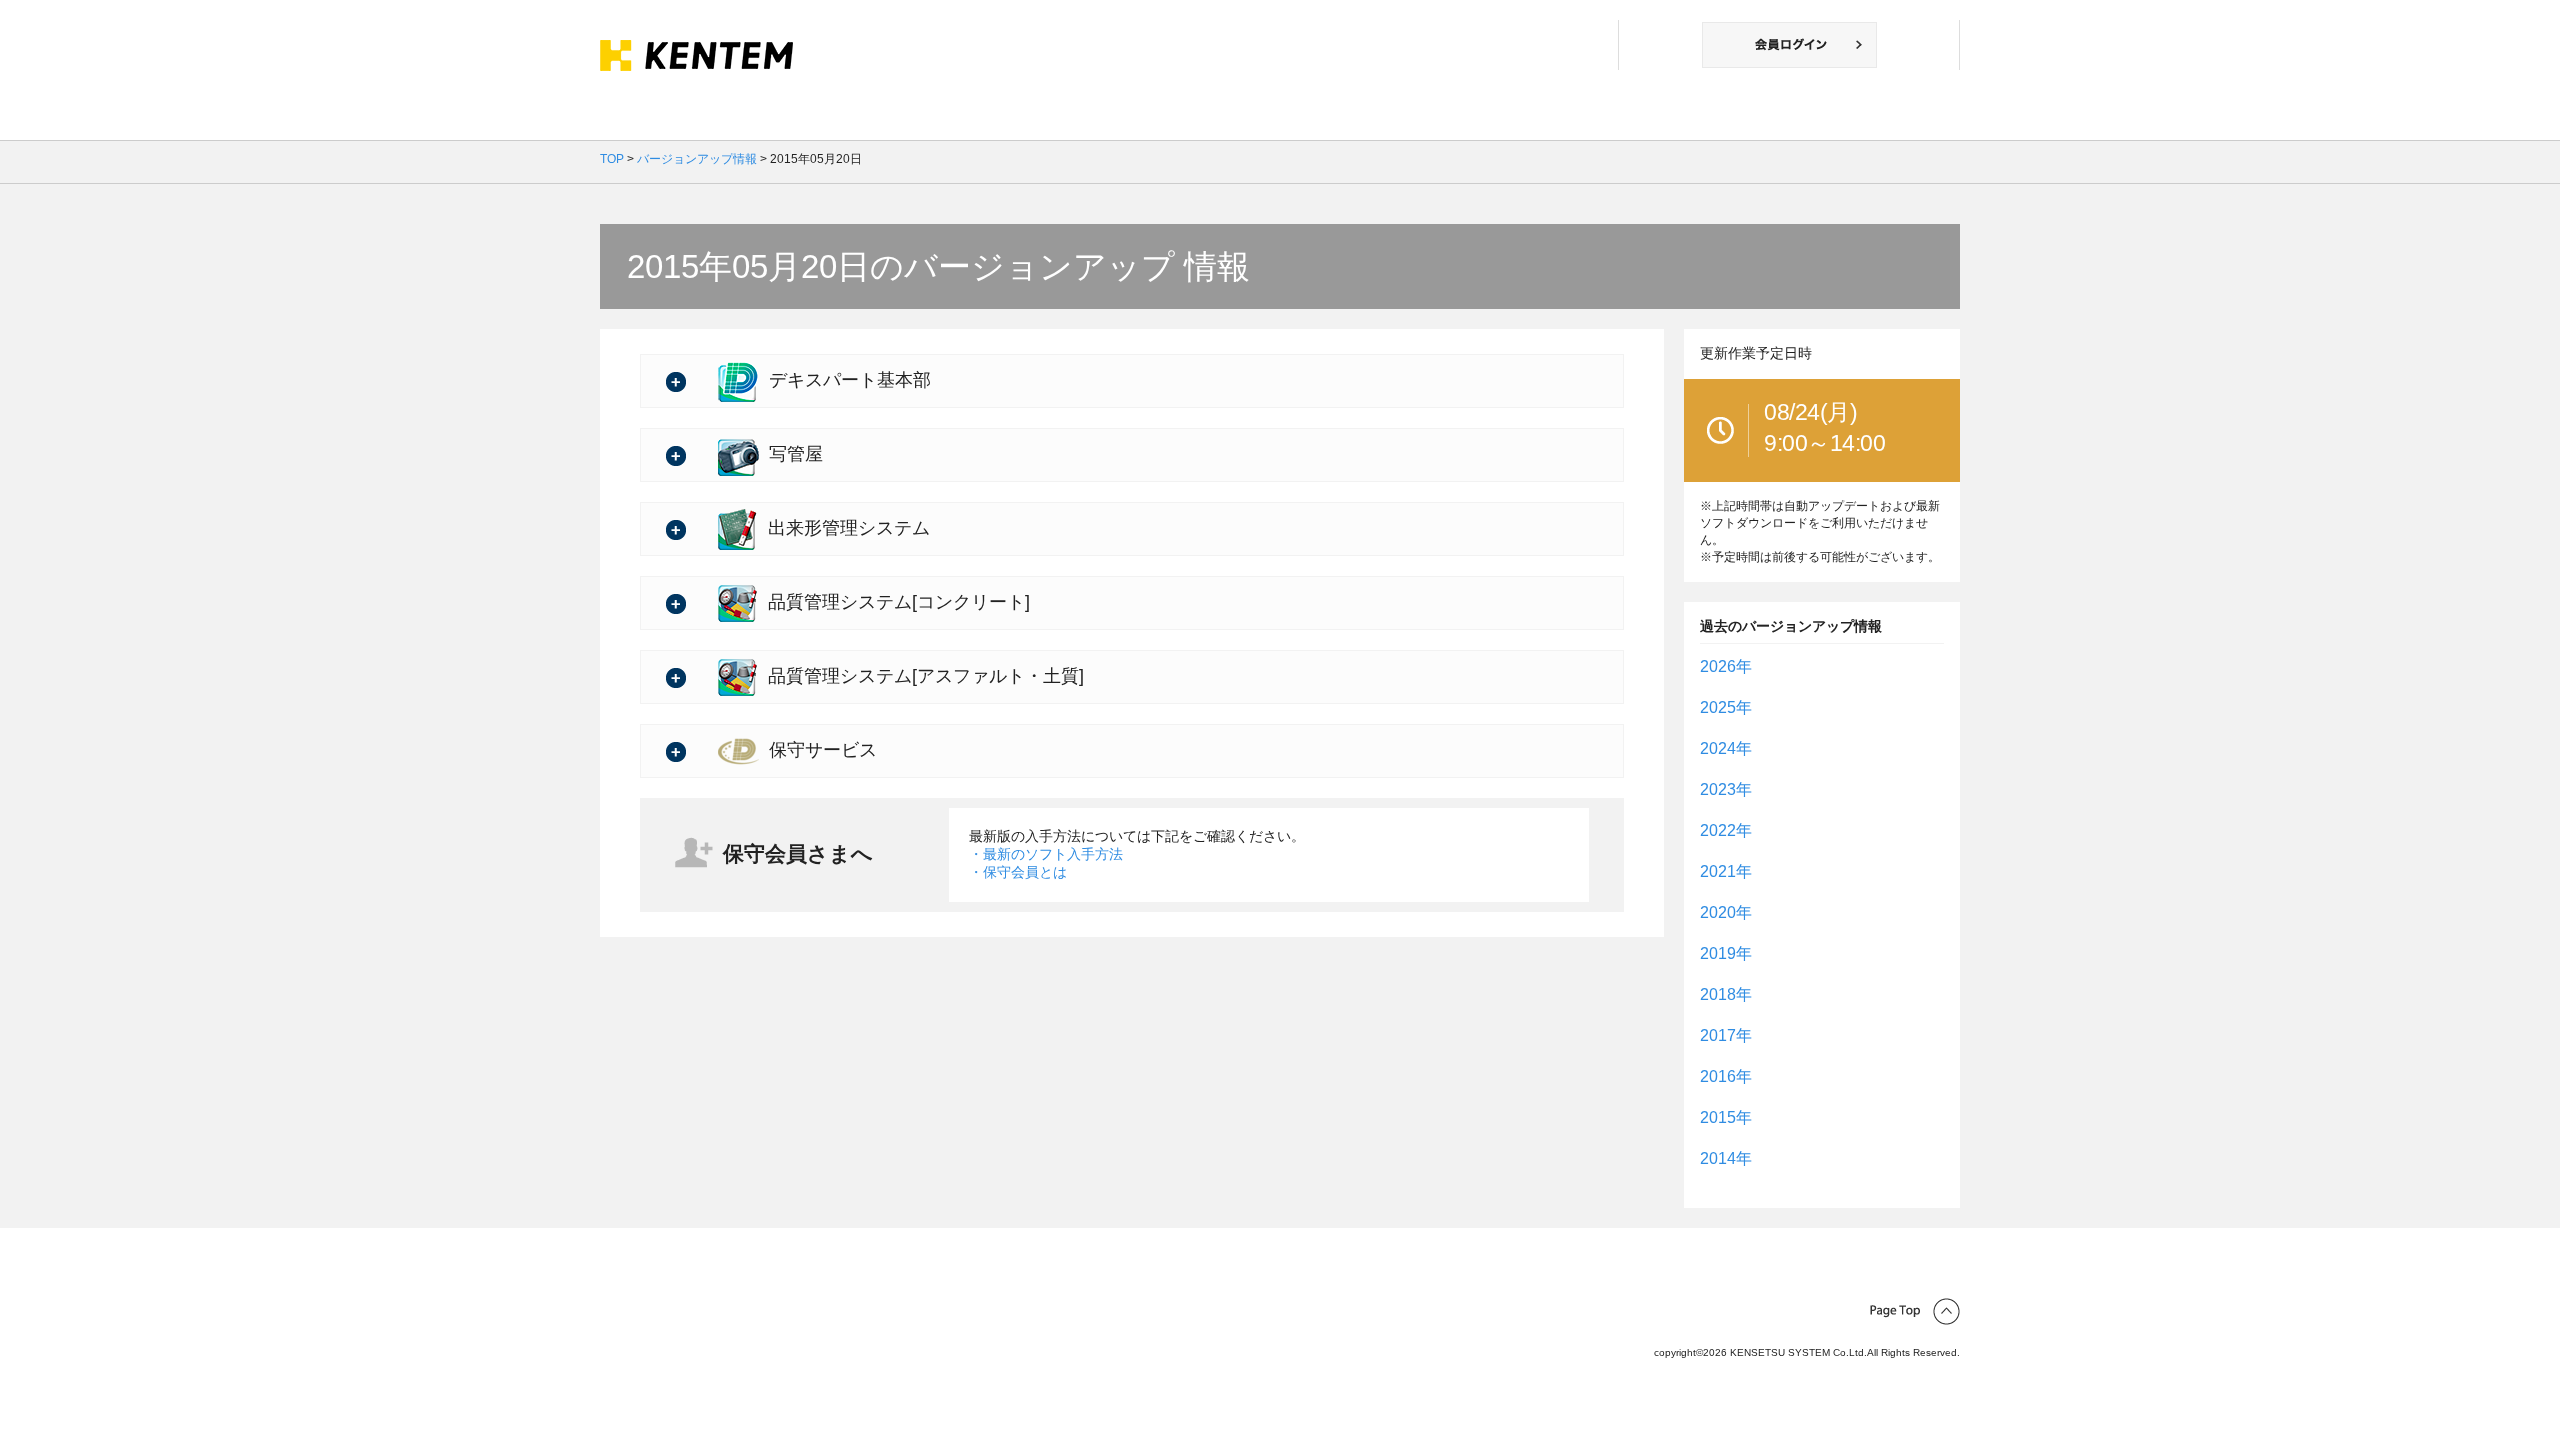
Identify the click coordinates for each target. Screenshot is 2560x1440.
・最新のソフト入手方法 (1046, 854)
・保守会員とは (1018, 872)
